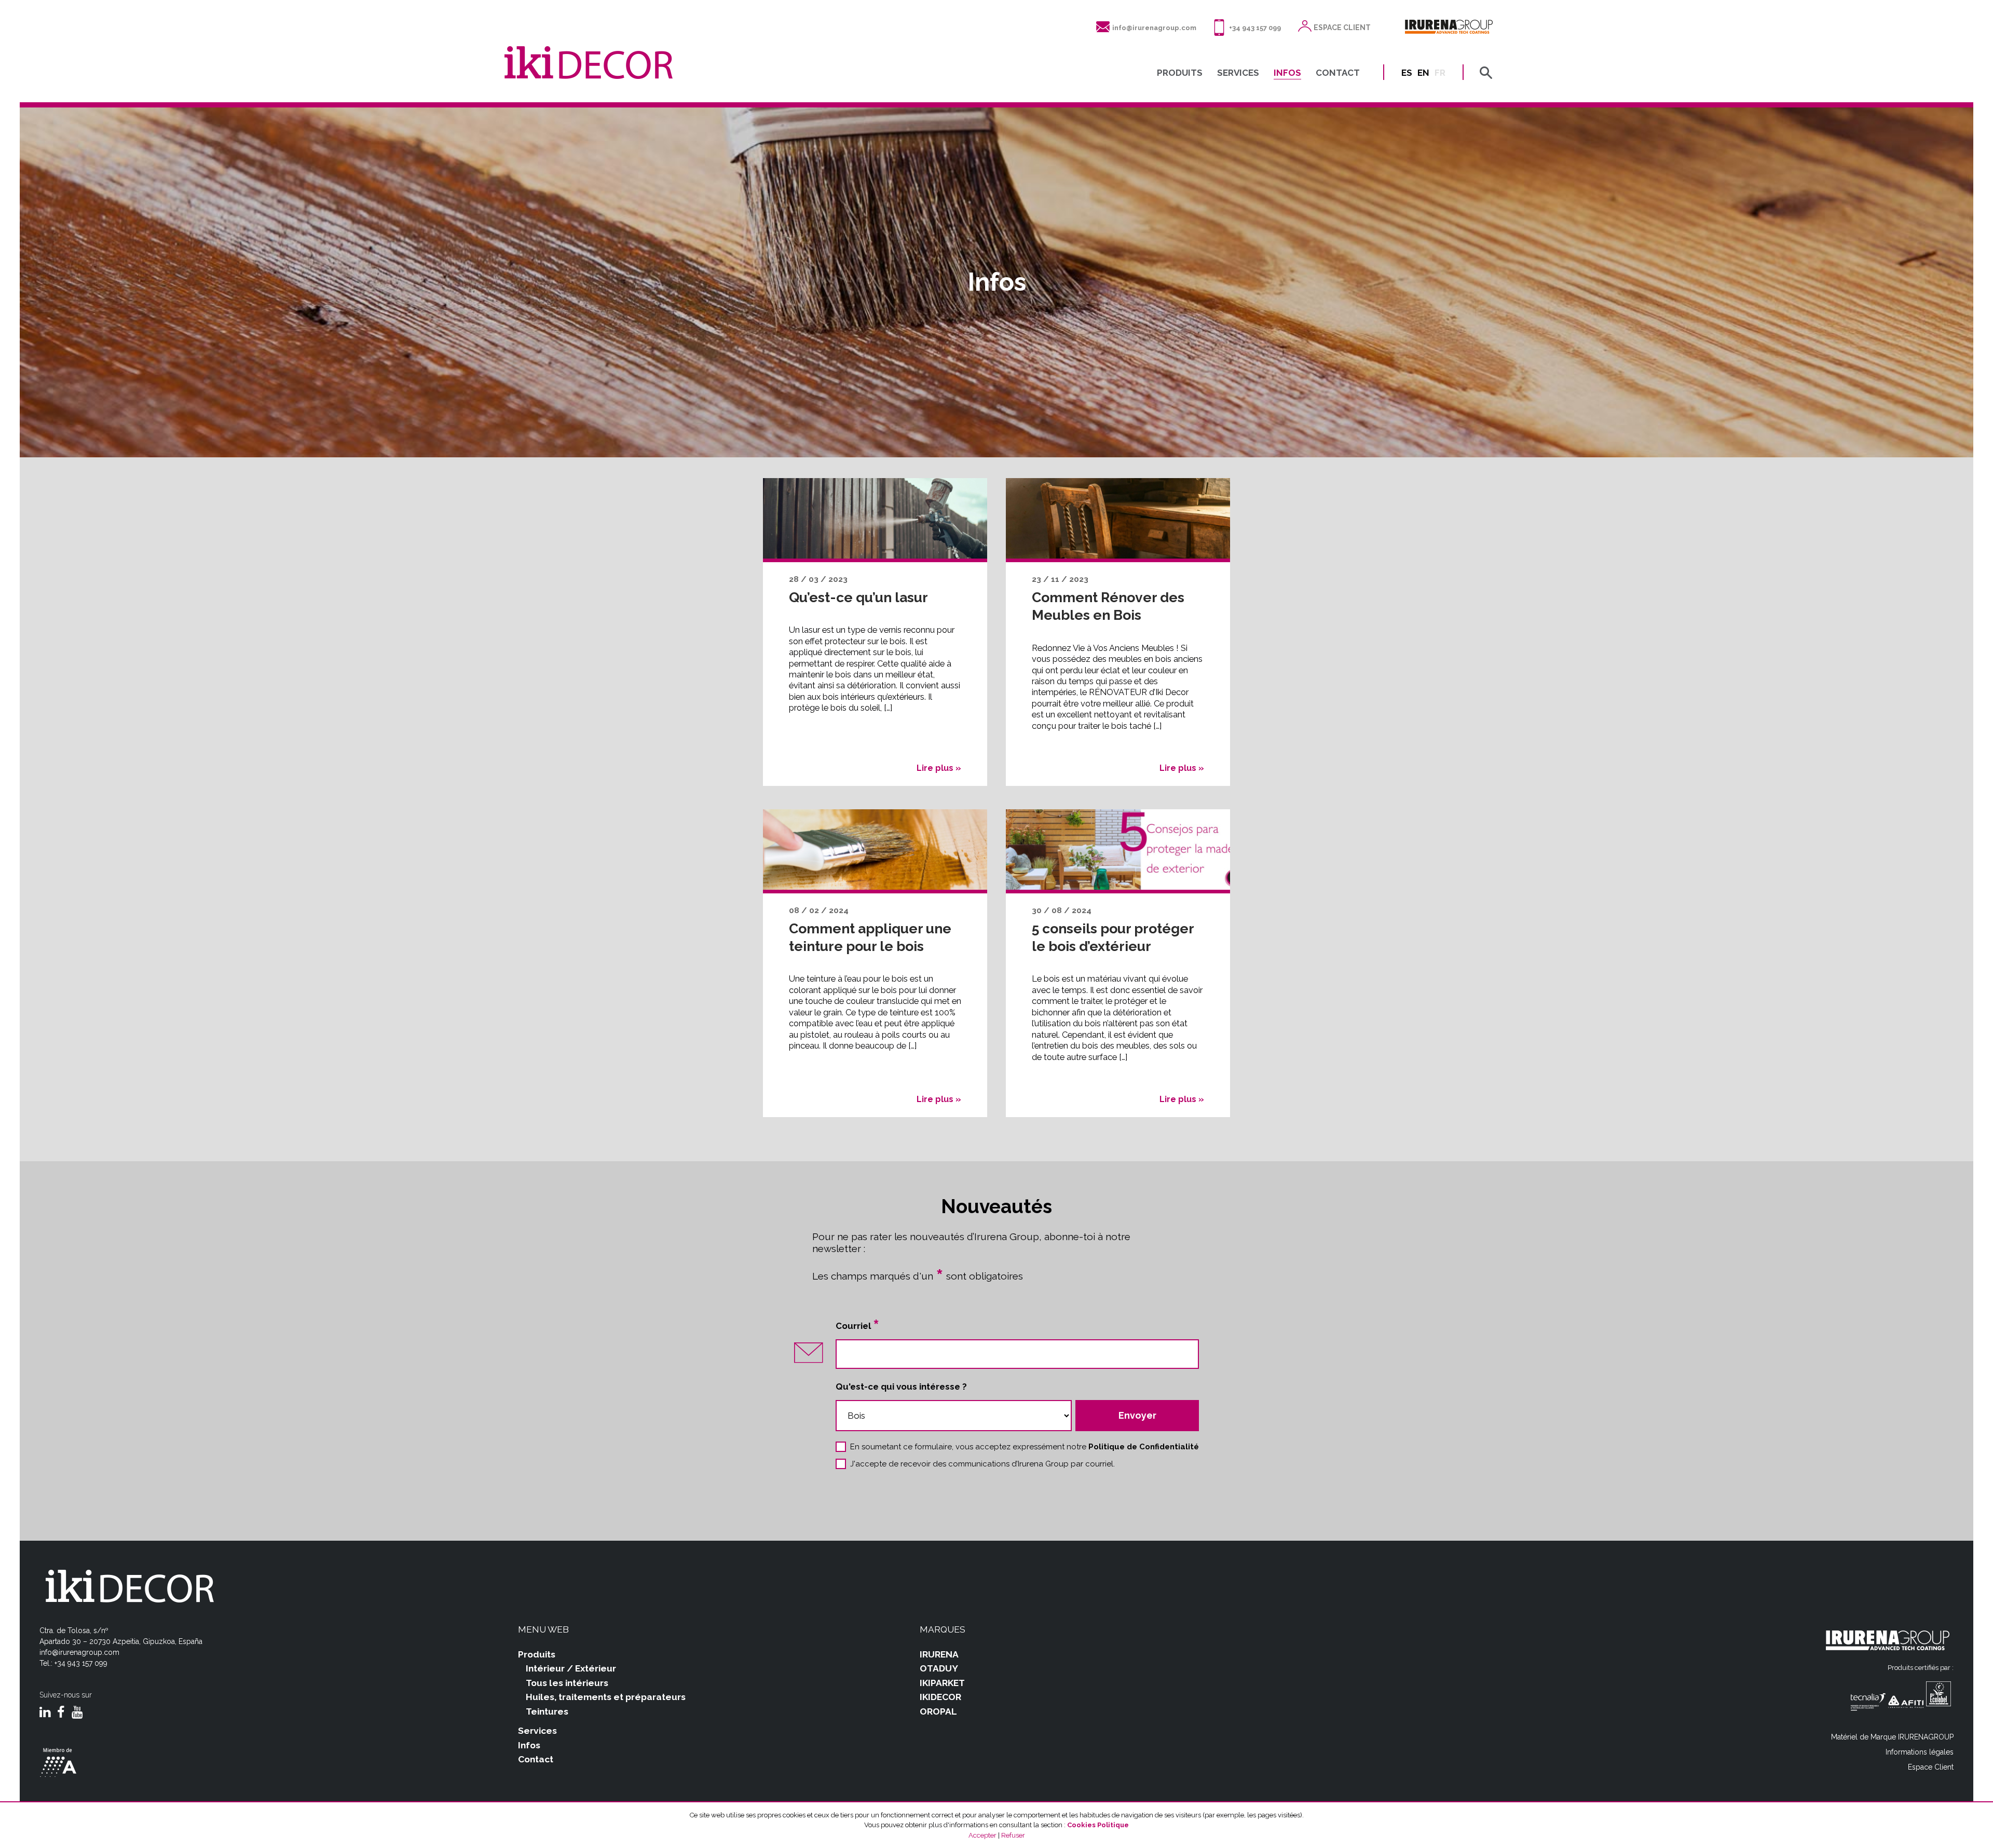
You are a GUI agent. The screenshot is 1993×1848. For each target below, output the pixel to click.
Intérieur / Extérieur (571, 1668)
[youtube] (77, 1713)
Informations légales (1920, 1752)
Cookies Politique (1098, 1825)
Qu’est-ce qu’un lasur (858, 597)
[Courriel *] (1017, 1354)
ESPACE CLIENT (1342, 28)
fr (1440, 73)
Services (537, 1731)
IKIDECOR (940, 1697)
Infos (529, 1745)
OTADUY (939, 1668)
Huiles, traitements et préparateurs (606, 1697)
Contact (536, 1759)
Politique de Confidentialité (1144, 1447)
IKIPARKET (942, 1683)
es (1407, 73)
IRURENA (939, 1654)
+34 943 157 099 (1255, 28)
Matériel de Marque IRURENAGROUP (1892, 1737)
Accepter (982, 1835)
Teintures (547, 1711)
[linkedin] (45, 1713)
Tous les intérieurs (567, 1683)
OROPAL (938, 1711)
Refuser (1013, 1835)
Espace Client (1931, 1767)
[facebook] (61, 1713)
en (1423, 73)
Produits (537, 1654)
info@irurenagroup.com (1154, 28)
